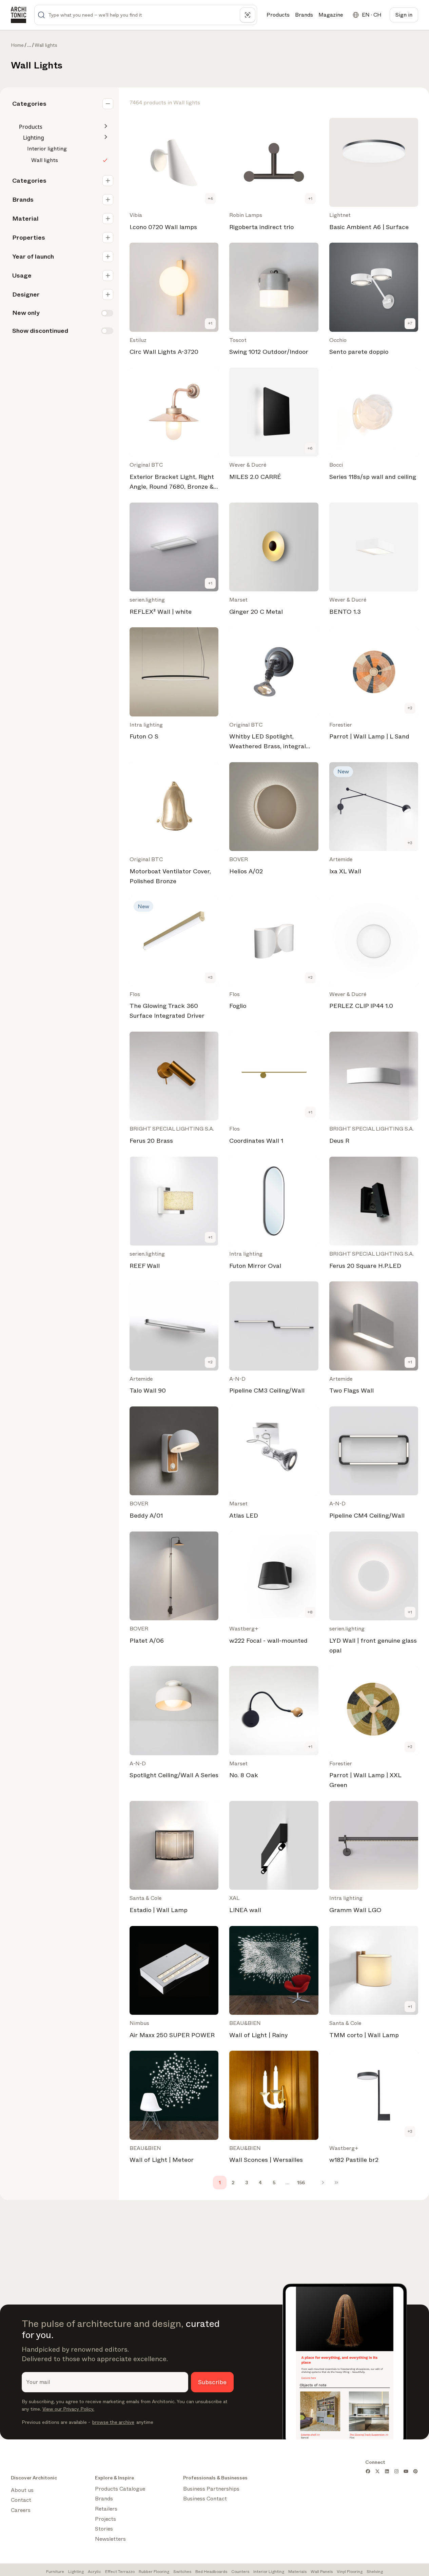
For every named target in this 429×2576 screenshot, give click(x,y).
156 (301, 2183)
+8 (310, 1612)
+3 (410, 843)
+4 (210, 199)
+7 (410, 323)
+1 (310, 199)
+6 (310, 448)
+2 (410, 708)
